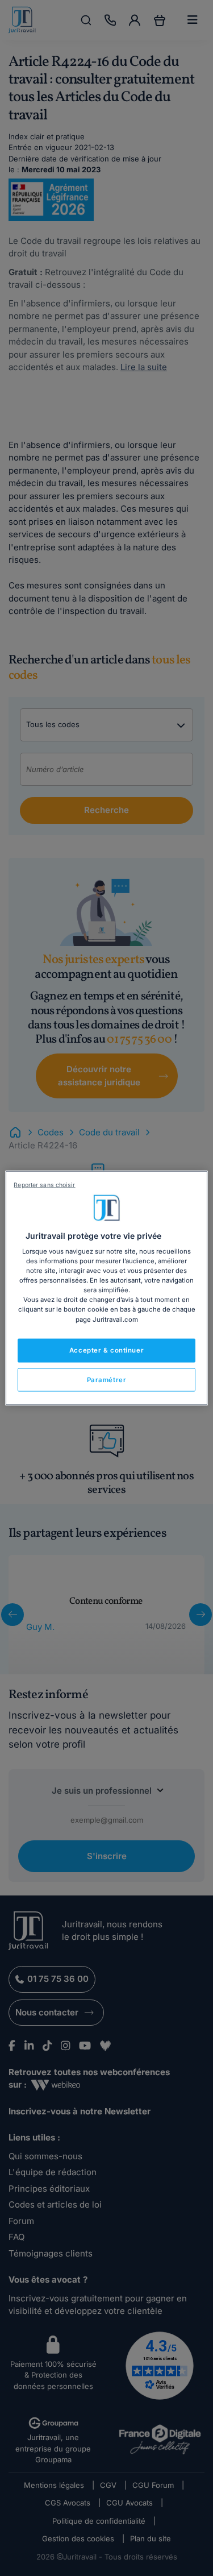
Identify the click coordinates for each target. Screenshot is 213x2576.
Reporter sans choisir (44, 1185)
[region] (106, 1288)
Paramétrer (107, 1379)
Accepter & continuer (106, 1350)
